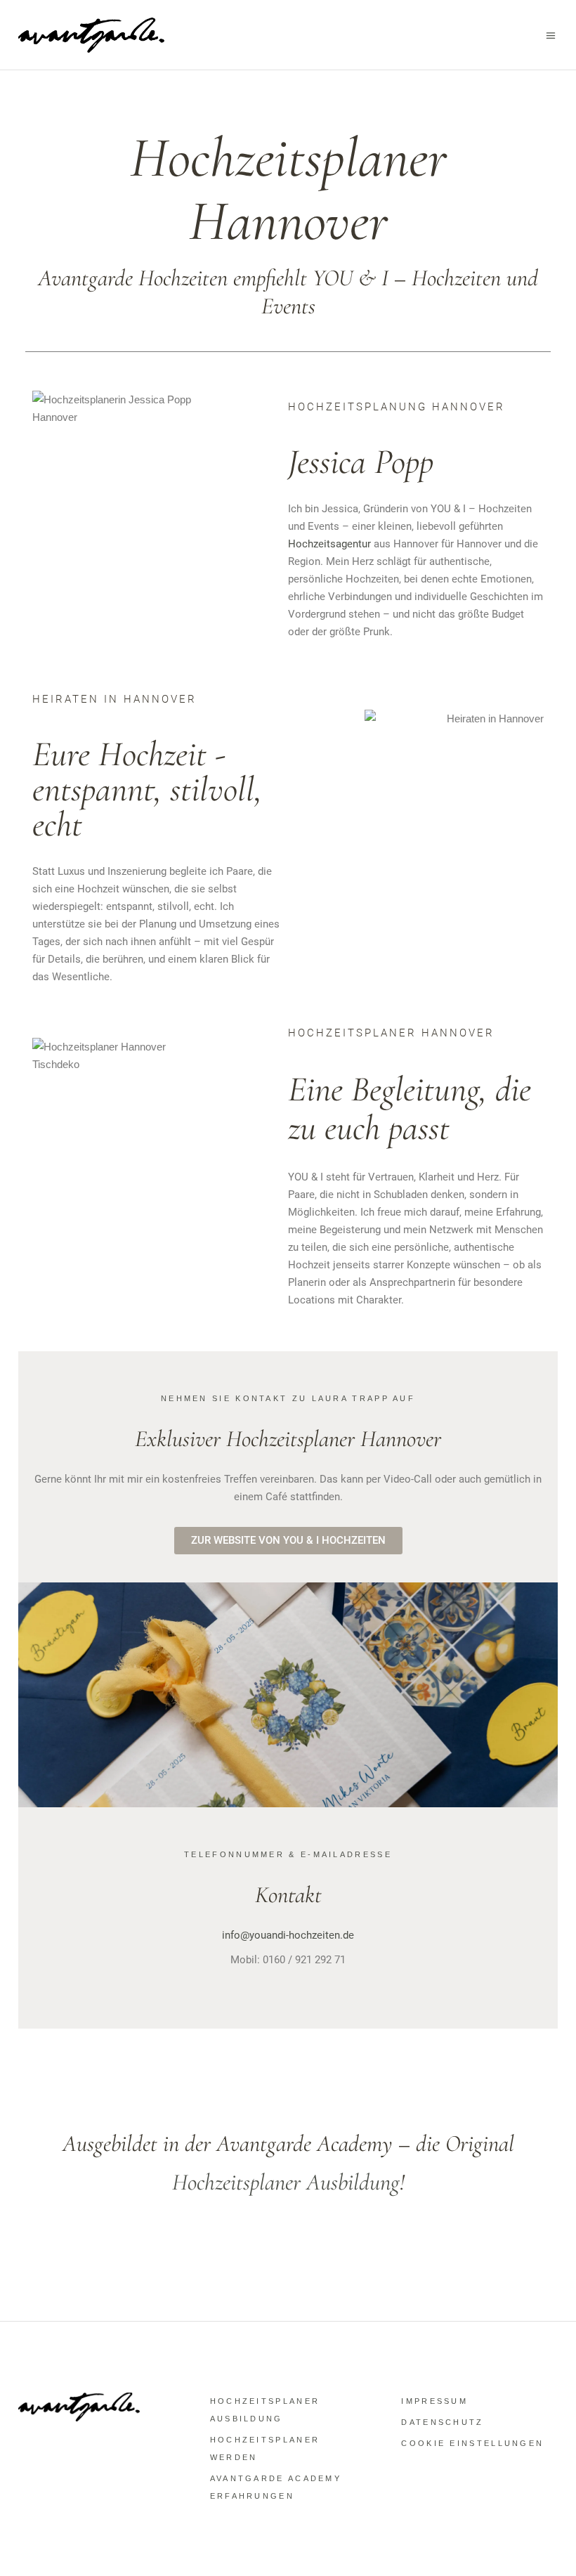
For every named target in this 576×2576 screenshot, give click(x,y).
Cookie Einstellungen (472, 2443)
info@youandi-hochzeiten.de (288, 1935)
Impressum (434, 2401)
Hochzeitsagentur (329, 544)
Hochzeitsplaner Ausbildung (286, 2182)
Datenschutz (442, 2422)
